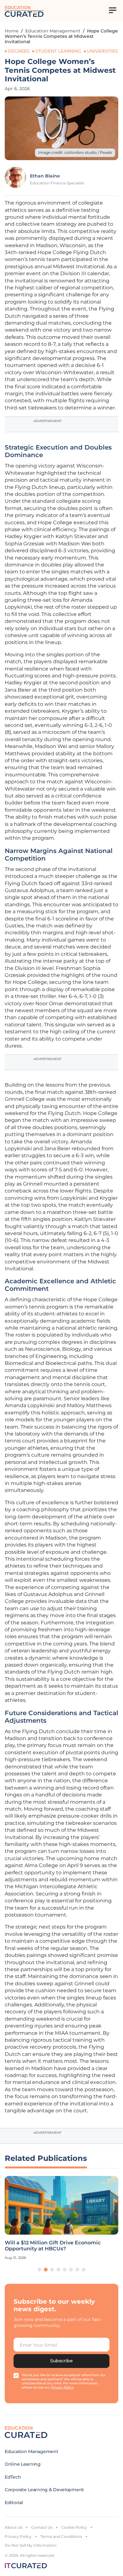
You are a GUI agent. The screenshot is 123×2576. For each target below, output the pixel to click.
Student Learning (58, 51)
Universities (102, 51)
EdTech (13, 2477)
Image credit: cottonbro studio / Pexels (75, 152)
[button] (39, 2270)
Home (12, 31)
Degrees (19, 51)
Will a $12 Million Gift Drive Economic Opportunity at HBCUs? (53, 2246)
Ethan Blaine (45, 176)
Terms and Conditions (61, 2536)
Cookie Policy (74, 2527)
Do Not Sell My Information (31, 2545)
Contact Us (42, 2527)
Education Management (53, 31)
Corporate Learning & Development (44, 2490)
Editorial (14, 2503)
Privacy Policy (18, 2536)
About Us (14, 2527)
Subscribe (61, 2361)
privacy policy (62, 2387)
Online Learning (23, 2464)
